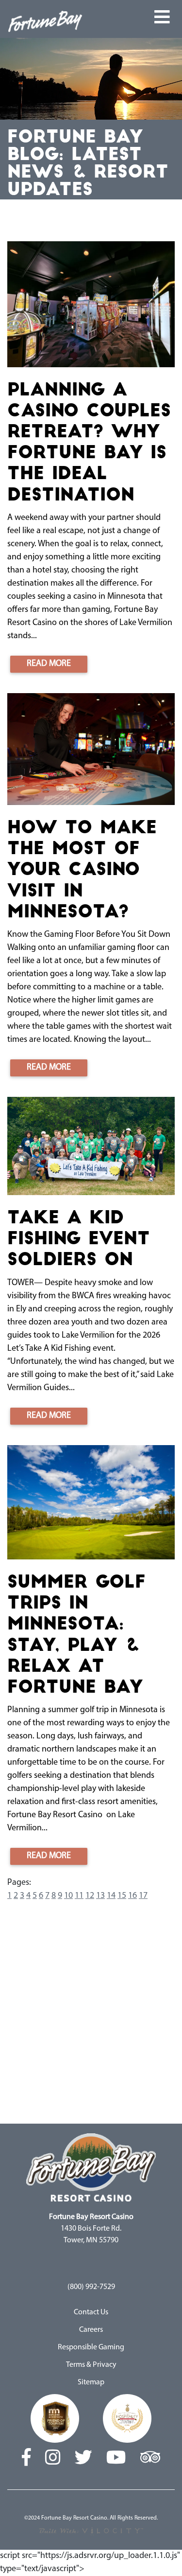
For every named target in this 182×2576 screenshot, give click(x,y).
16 (132, 1896)
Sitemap (91, 2382)
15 (122, 1896)
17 (143, 1896)
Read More (49, 664)
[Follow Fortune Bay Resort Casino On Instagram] (53, 2459)
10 (68, 1896)
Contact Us (91, 2312)
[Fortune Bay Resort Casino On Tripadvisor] (150, 2459)
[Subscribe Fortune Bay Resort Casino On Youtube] (116, 2459)
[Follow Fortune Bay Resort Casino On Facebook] (26, 2459)
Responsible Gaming (91, 2347)
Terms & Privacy (91, 2365)
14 (111, 1896)
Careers (91, 2330)
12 (90, 1896)
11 (79, 1896)
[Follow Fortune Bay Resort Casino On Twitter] (83, 2459)
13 (100, 1896)
